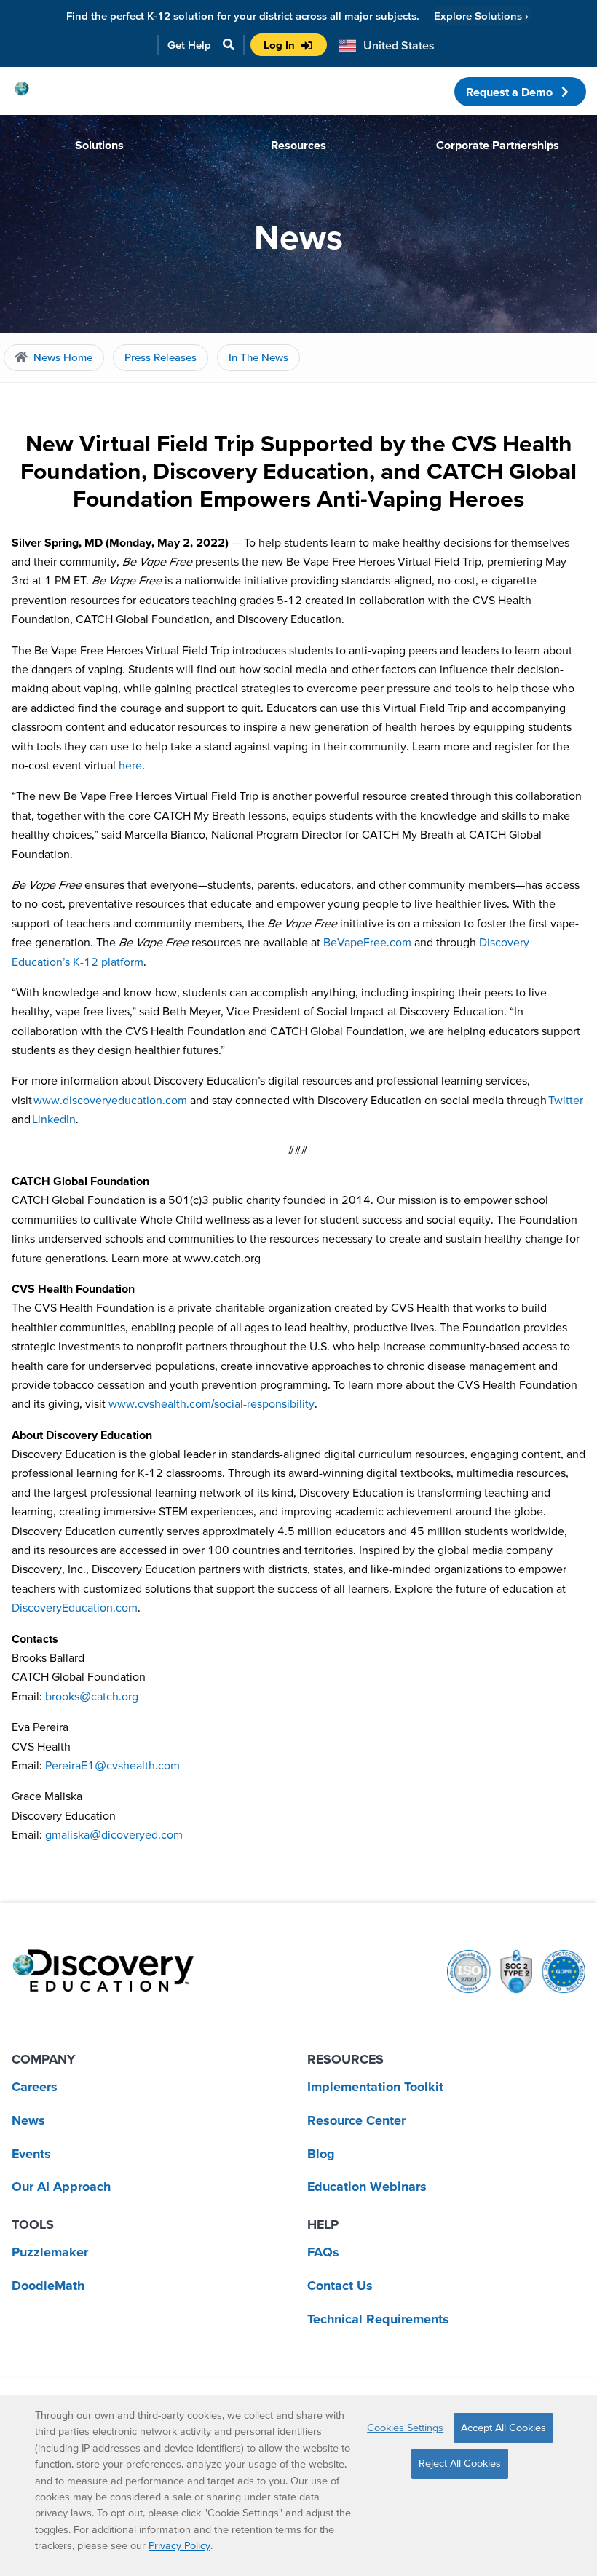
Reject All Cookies (460, 2463)
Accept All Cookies (503, 2428)
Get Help (189, 45)
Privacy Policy (179, 2545)
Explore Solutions (481, 16)
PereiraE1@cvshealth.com (112, 1765)
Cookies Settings (405, 2428)
